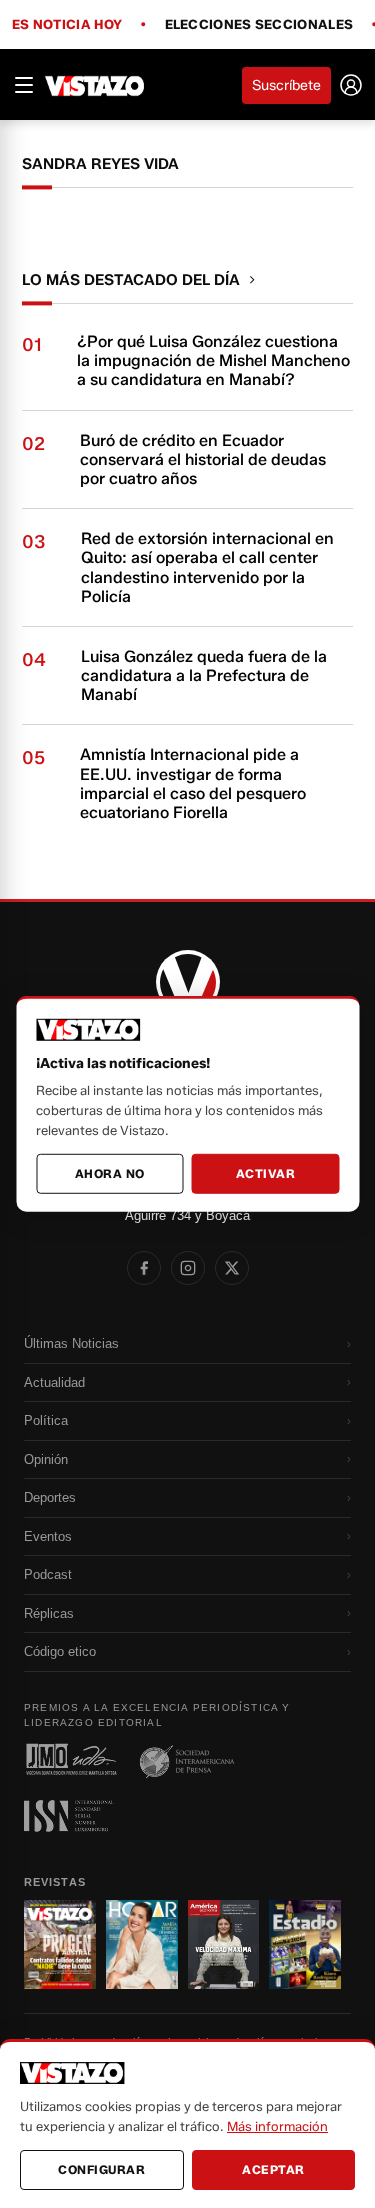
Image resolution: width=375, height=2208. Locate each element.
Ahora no (110, 1173)
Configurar (101, 2169)
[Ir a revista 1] (60, 1944)
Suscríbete (286, 85)
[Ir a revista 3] (224, 1944)
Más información (277, 2126)
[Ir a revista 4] (305, 1944)
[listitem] (144, 1268)
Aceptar (273, 2169)
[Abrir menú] (24, 85)
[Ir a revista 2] (142, 1944)
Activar (266, 1173)
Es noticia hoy (67, 25)
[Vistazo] (95, 85)
